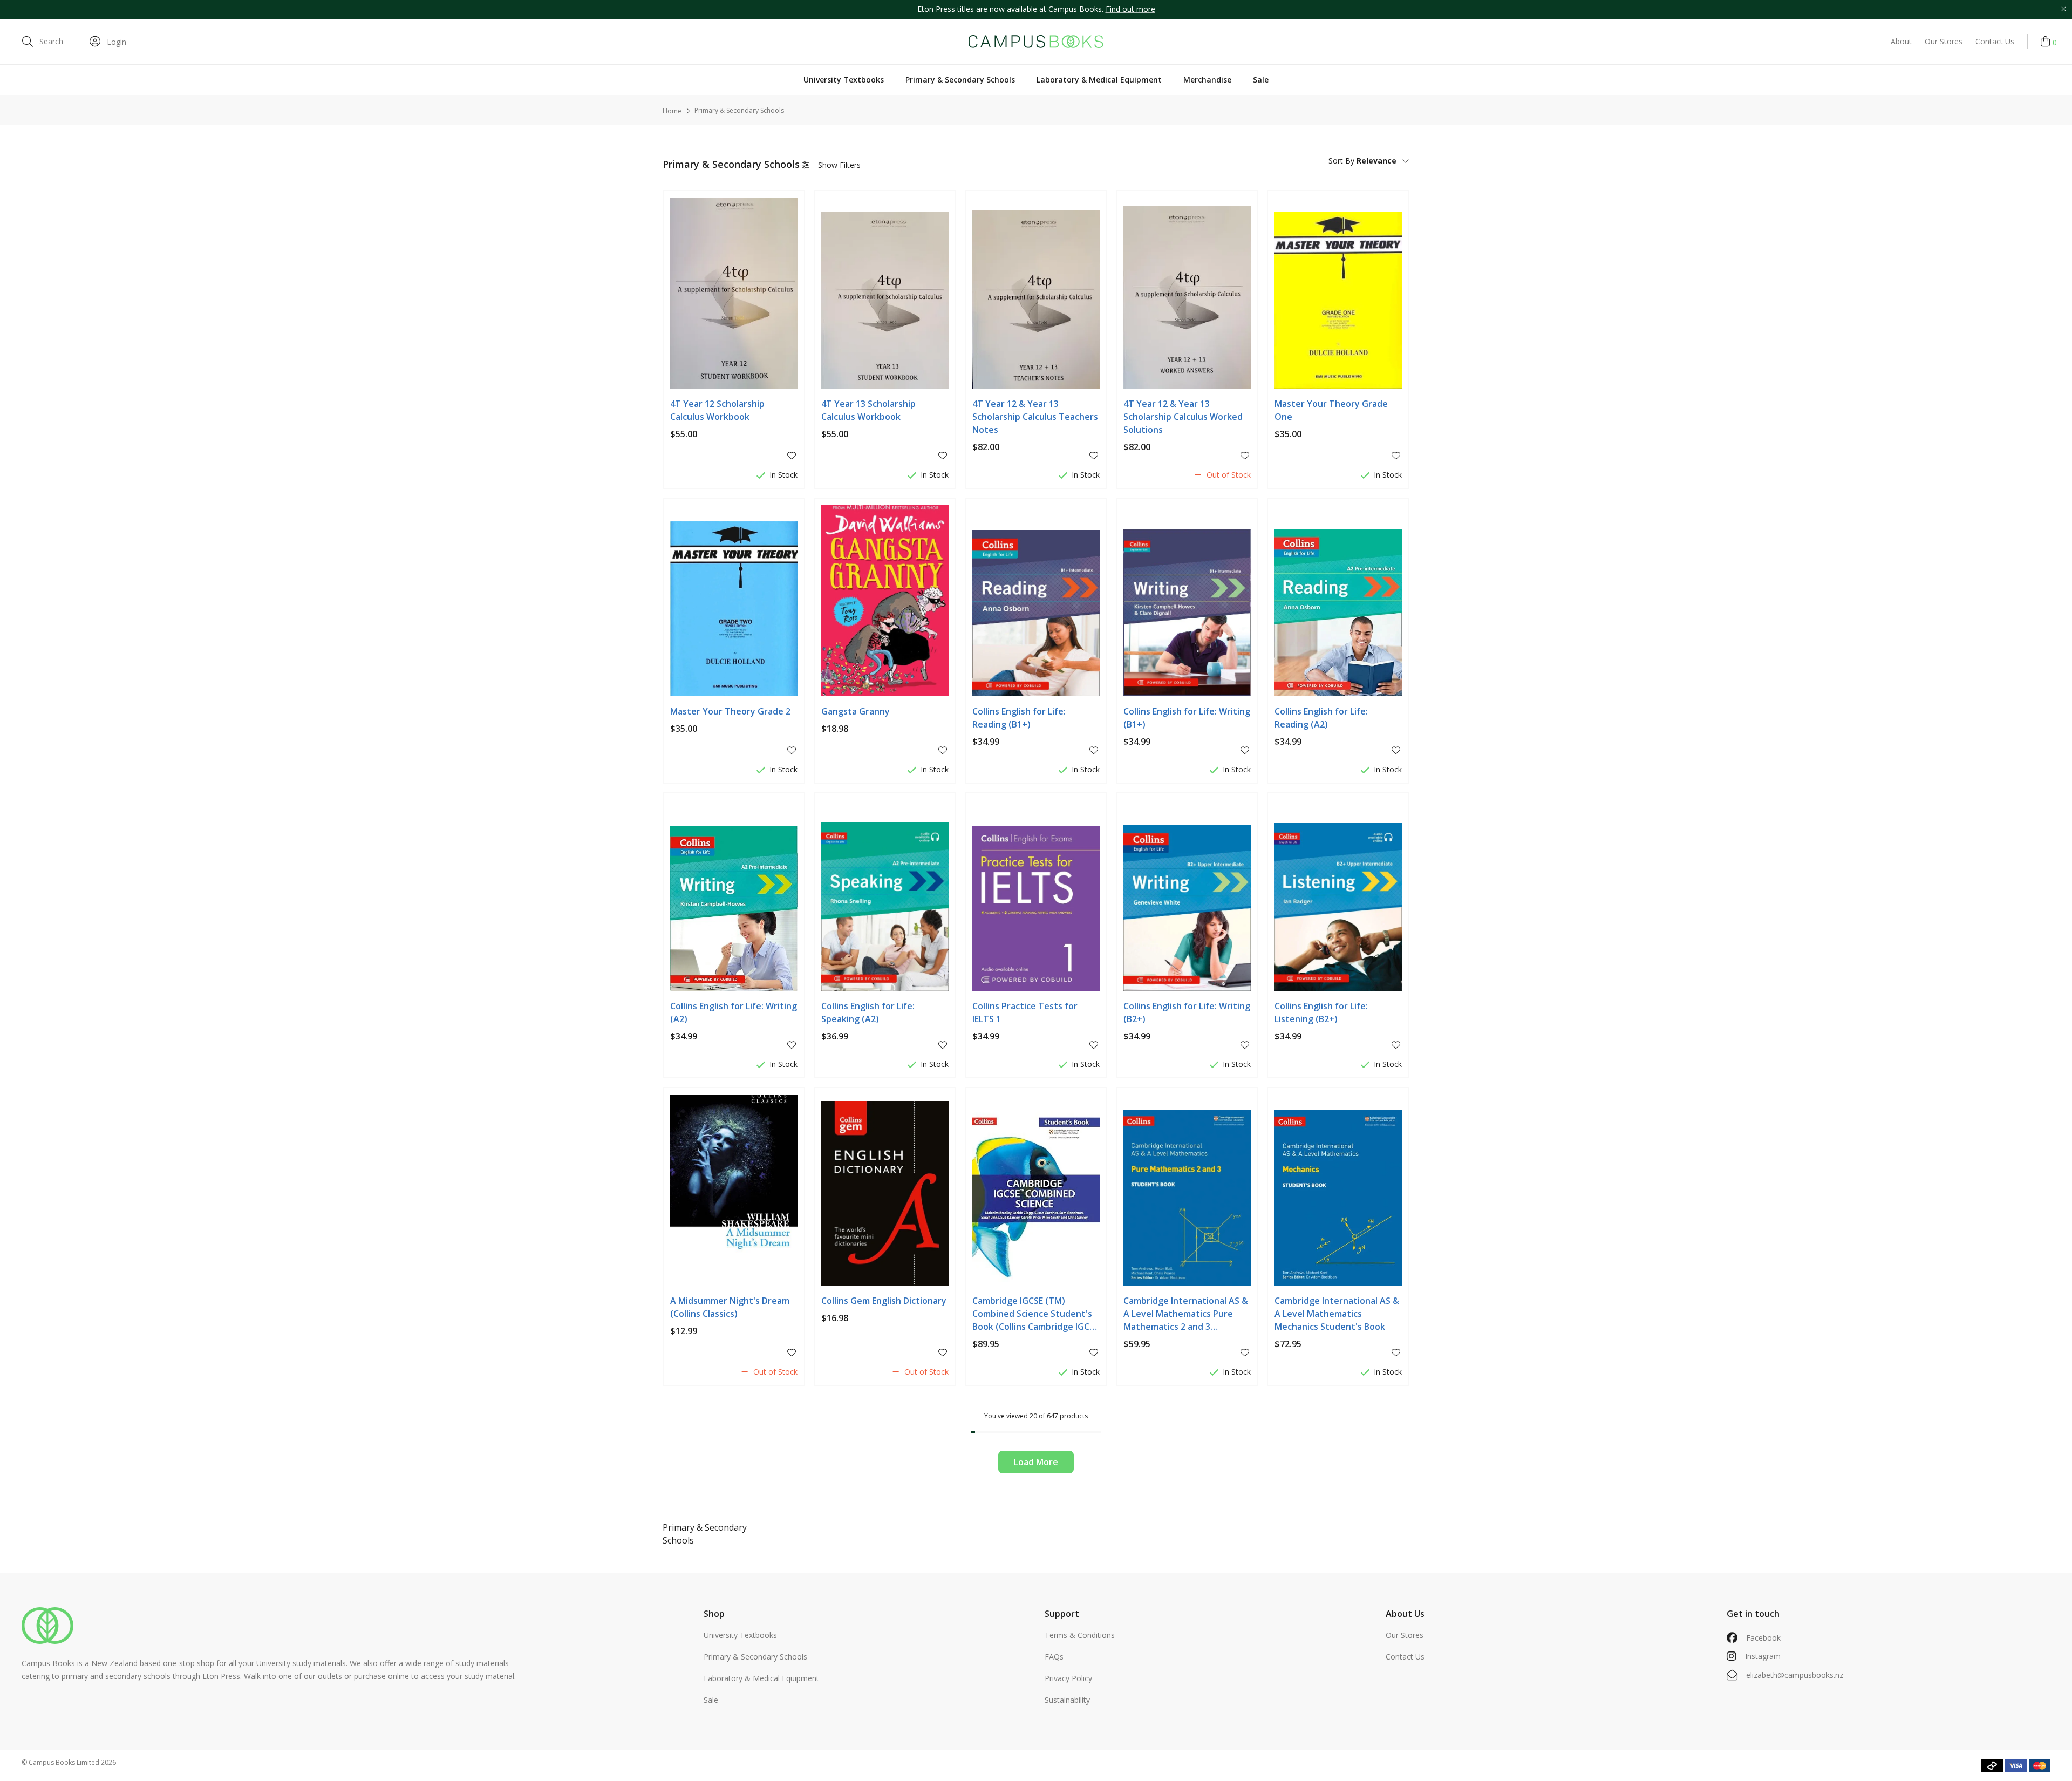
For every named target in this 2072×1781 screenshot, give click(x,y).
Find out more (1130, 9)
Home (672, 111)
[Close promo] (2063, 9)
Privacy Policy (1068, 1678)
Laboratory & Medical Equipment (1099, 80)
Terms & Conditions (1080, 1635)
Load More (1036, 1462)
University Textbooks (844, 80)
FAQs (1054, 1657)
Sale (1261, 80)
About (1901, 41)
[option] (1036, 9)
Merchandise (1207, 80)
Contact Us (1995, 41)
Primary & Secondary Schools (960, 80)
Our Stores (1944, 41)
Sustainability (1067, 1700)
